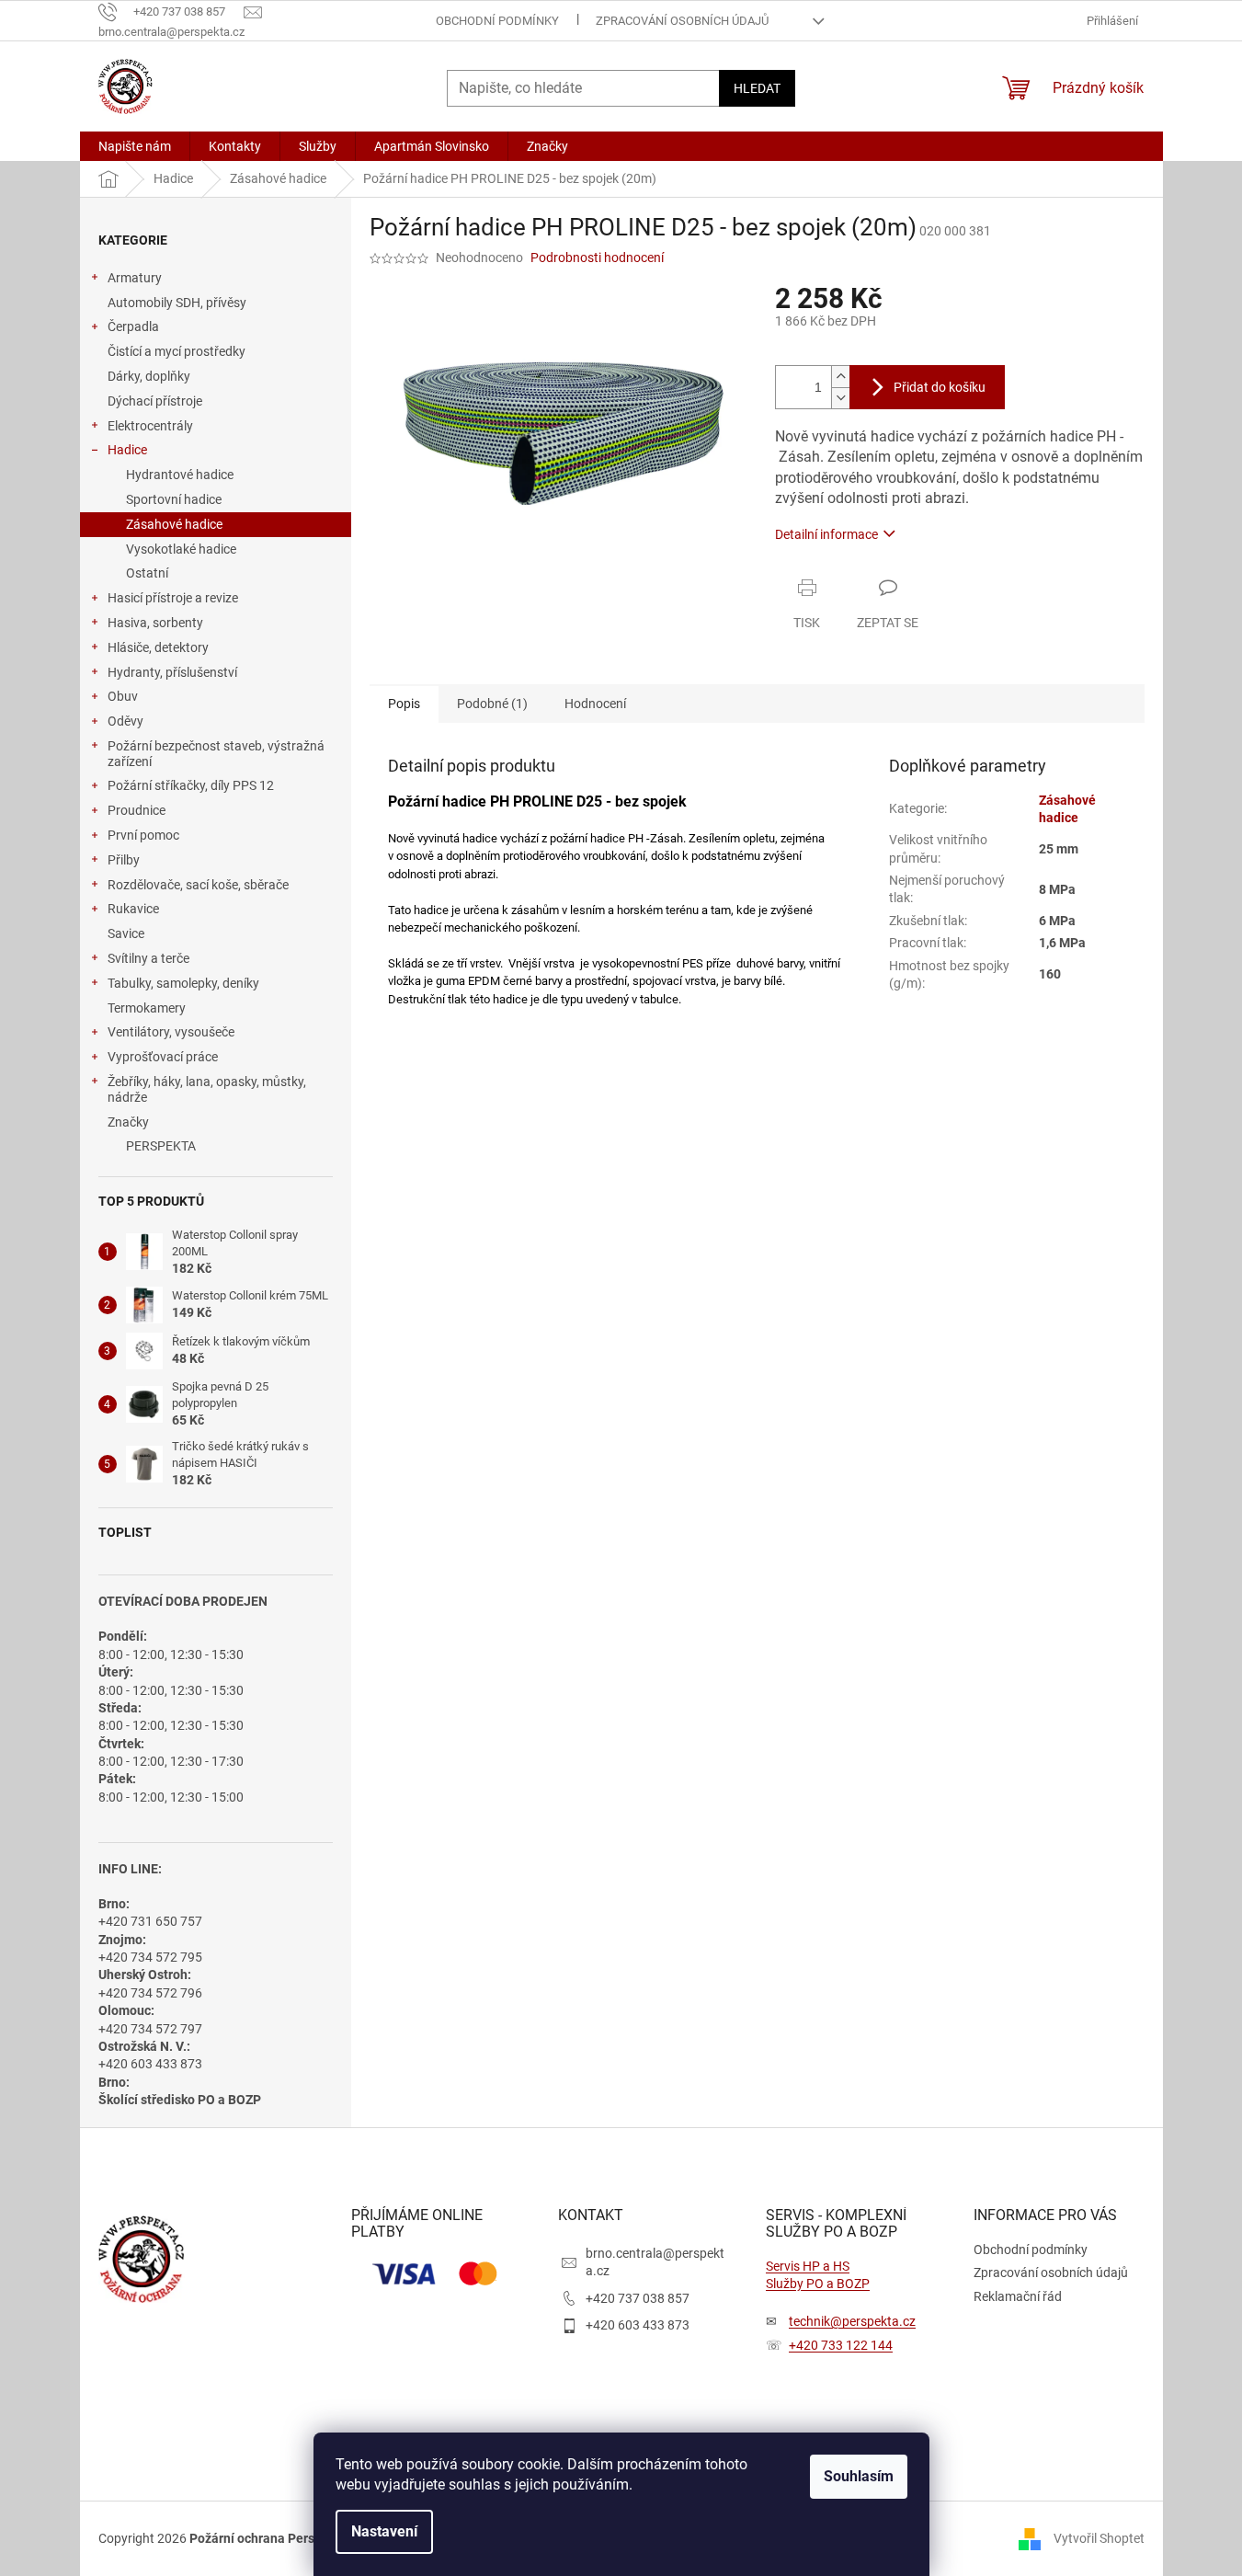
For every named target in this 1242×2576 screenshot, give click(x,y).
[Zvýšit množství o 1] (840, 377)
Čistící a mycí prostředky (177, 351)
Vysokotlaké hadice (181, 549)
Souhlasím (859, 2476)
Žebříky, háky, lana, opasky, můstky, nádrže (207, 1089)
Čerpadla (133, 326)
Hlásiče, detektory (158, 647)
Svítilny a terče (148, 958)
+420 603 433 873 (638, 2325)
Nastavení (384, 2531)
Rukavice (133, 909)
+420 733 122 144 (841, 2345)
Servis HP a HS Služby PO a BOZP (818, 2275)
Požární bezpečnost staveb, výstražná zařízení (216, 754)
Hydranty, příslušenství (172, 672)
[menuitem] (135, 146)
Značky (128, 1122)
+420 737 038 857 (638, 2298)
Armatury (135, 278)
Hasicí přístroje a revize (173, 598)
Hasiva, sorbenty (155, 623)
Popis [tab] (404, 704)
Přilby (124, 860)
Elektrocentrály (150, 426)
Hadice (127, 450)
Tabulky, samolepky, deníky (183, 983)
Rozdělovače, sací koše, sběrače (198, 885)
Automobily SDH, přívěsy (177, 303)
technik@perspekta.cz (852, 2321)
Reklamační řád (1018, 2296)
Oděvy (125, 721)
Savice (126, 933)
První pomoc (143, 835)
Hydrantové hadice (180, 475)
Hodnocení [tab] (595, 704)
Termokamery (147, 1008)
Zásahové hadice (174, 524)
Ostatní (147, 573)
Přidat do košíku (940, 387)
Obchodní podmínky (497, 21)
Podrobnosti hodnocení (597, 258)
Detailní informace (826, 534)
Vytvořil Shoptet (1099, 2537)
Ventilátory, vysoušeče (171, 1032)
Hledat (757, 88)
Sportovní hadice (174, 499)
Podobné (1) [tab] (492, 704)
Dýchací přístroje (155, 401)
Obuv (123, 696)
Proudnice (137, 810)
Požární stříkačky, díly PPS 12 (191, 785)
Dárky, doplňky (149, 376)
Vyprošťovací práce (163, 1057)
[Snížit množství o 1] (840, 398)
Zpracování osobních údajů (682, 21)
